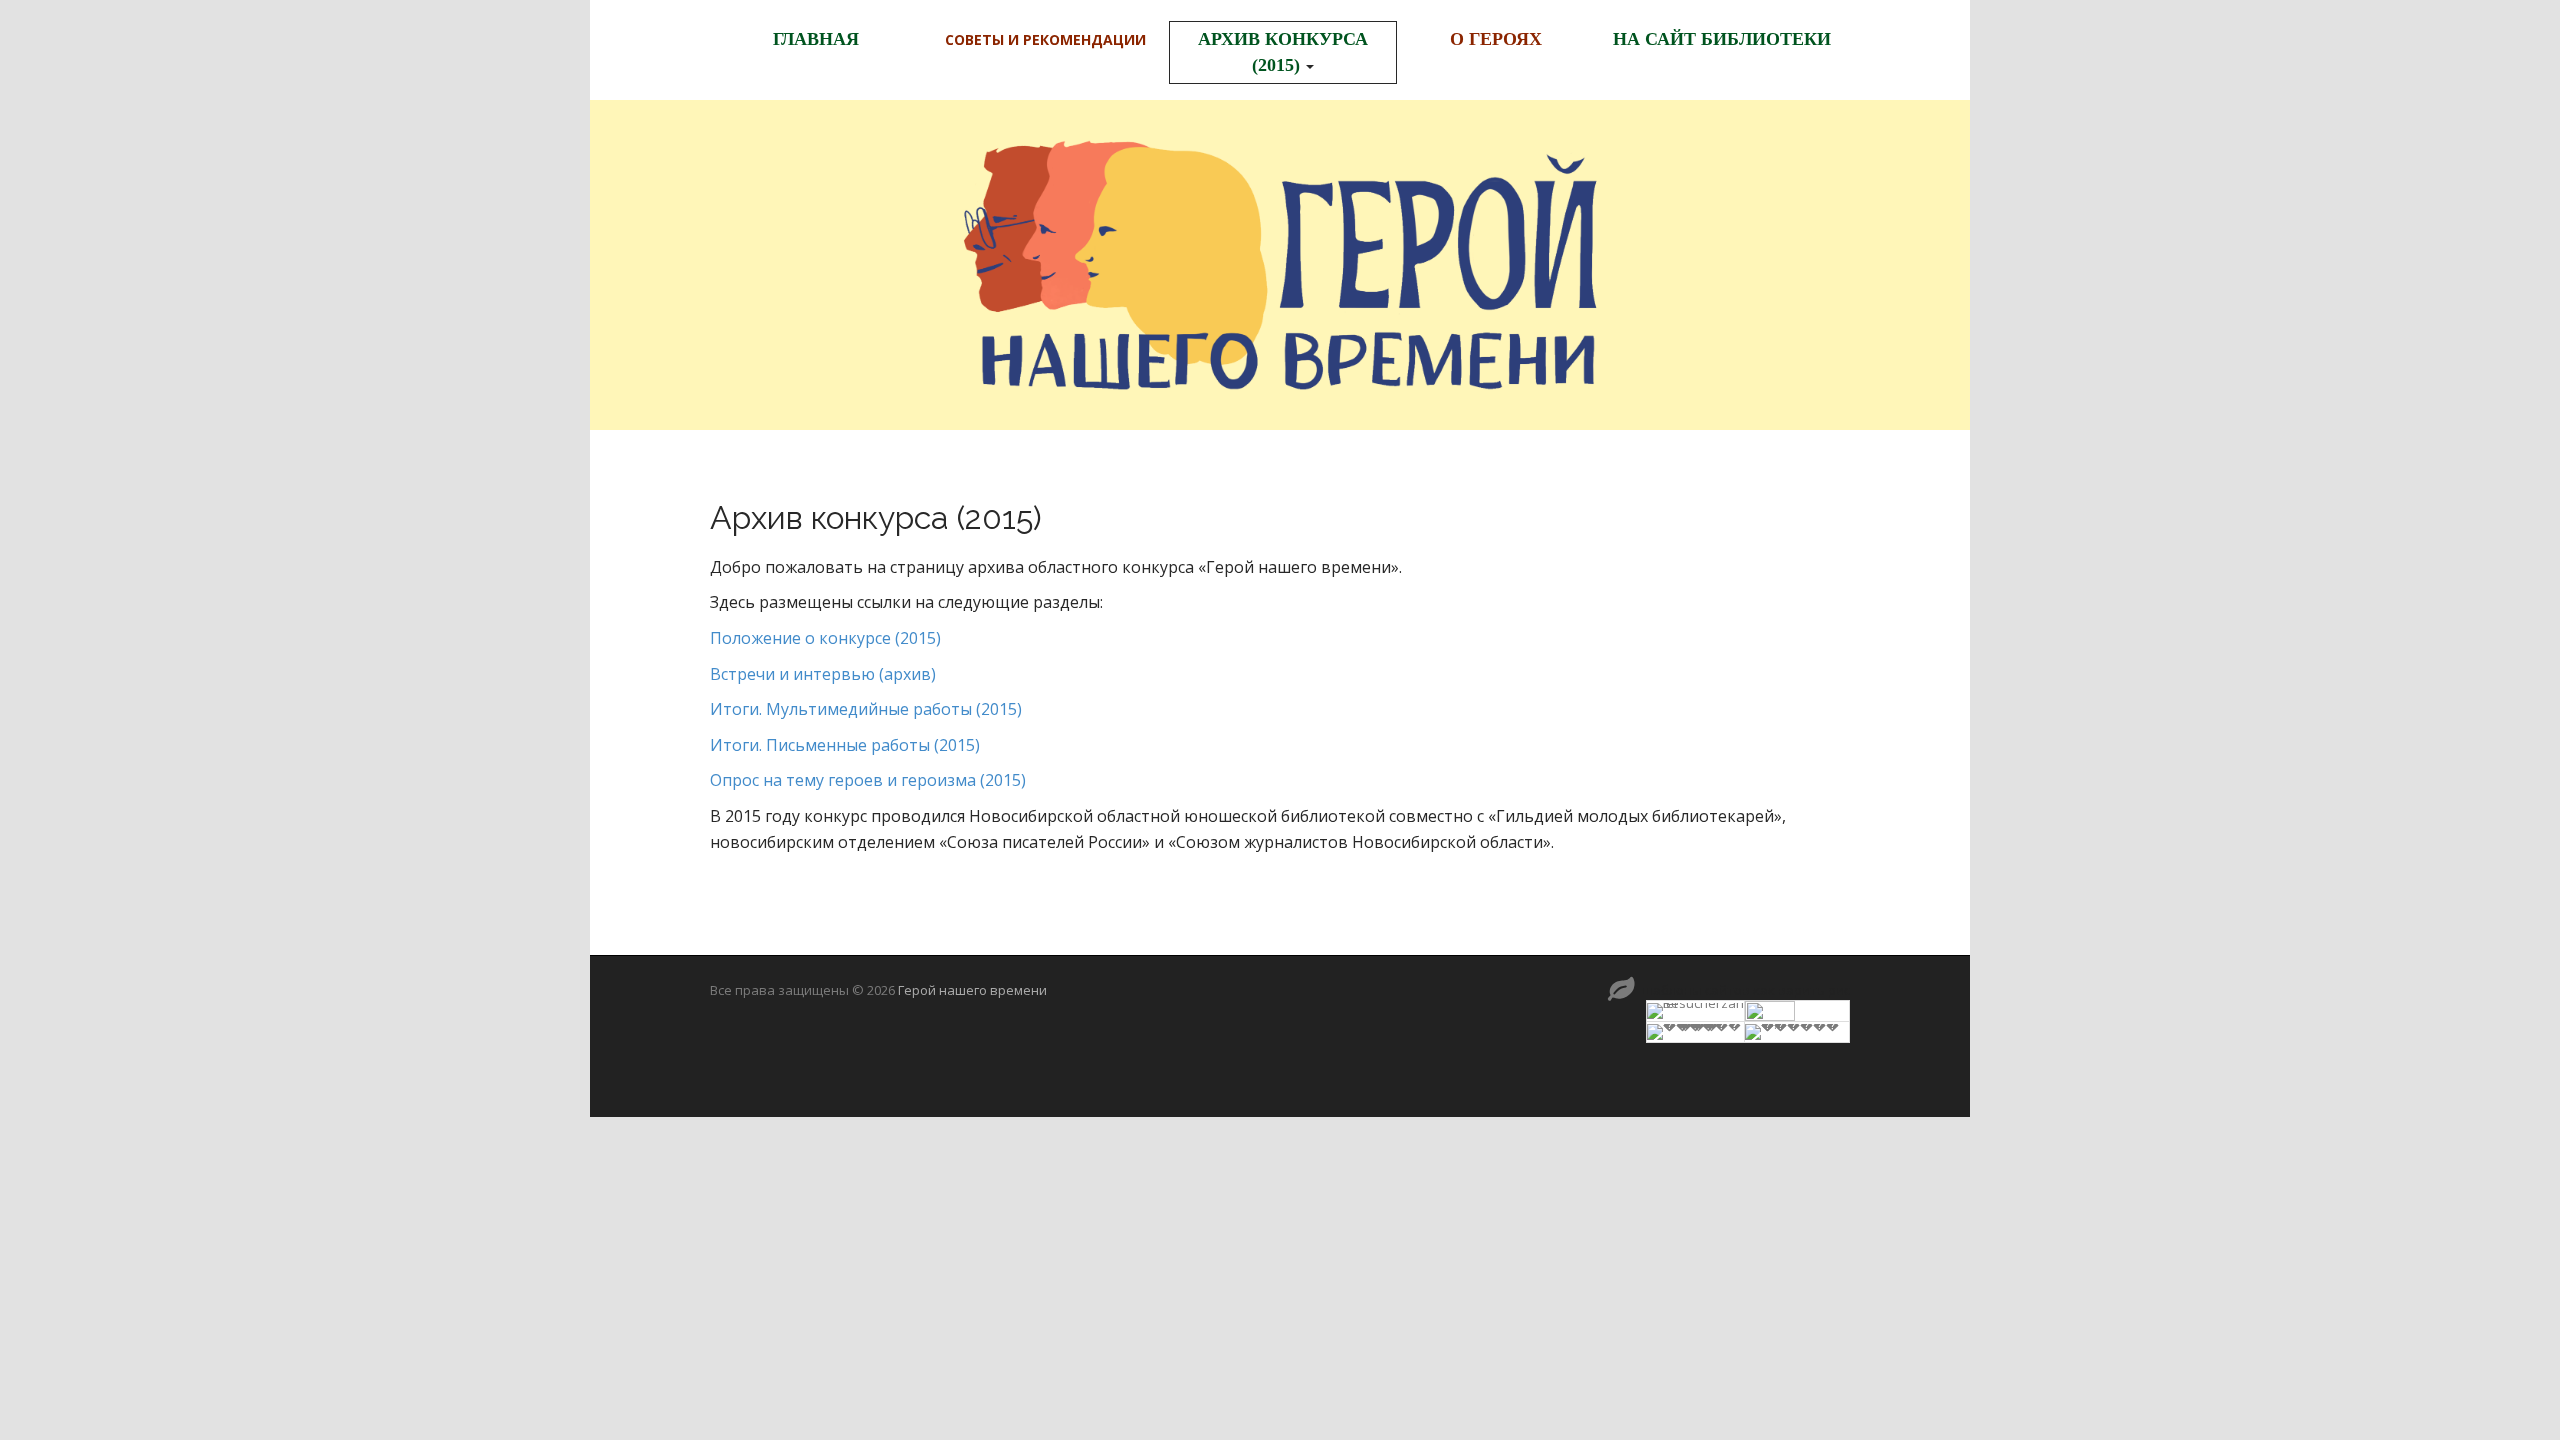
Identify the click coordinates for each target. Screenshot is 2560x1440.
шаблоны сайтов (1696, 990)
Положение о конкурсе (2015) (825, 638)
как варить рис (1801, 990)
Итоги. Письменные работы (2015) (845, 745)
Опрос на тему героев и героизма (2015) (868, 780)
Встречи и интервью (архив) (823, 674)
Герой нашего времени (972, 990)
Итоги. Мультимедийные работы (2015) (866, 709)
